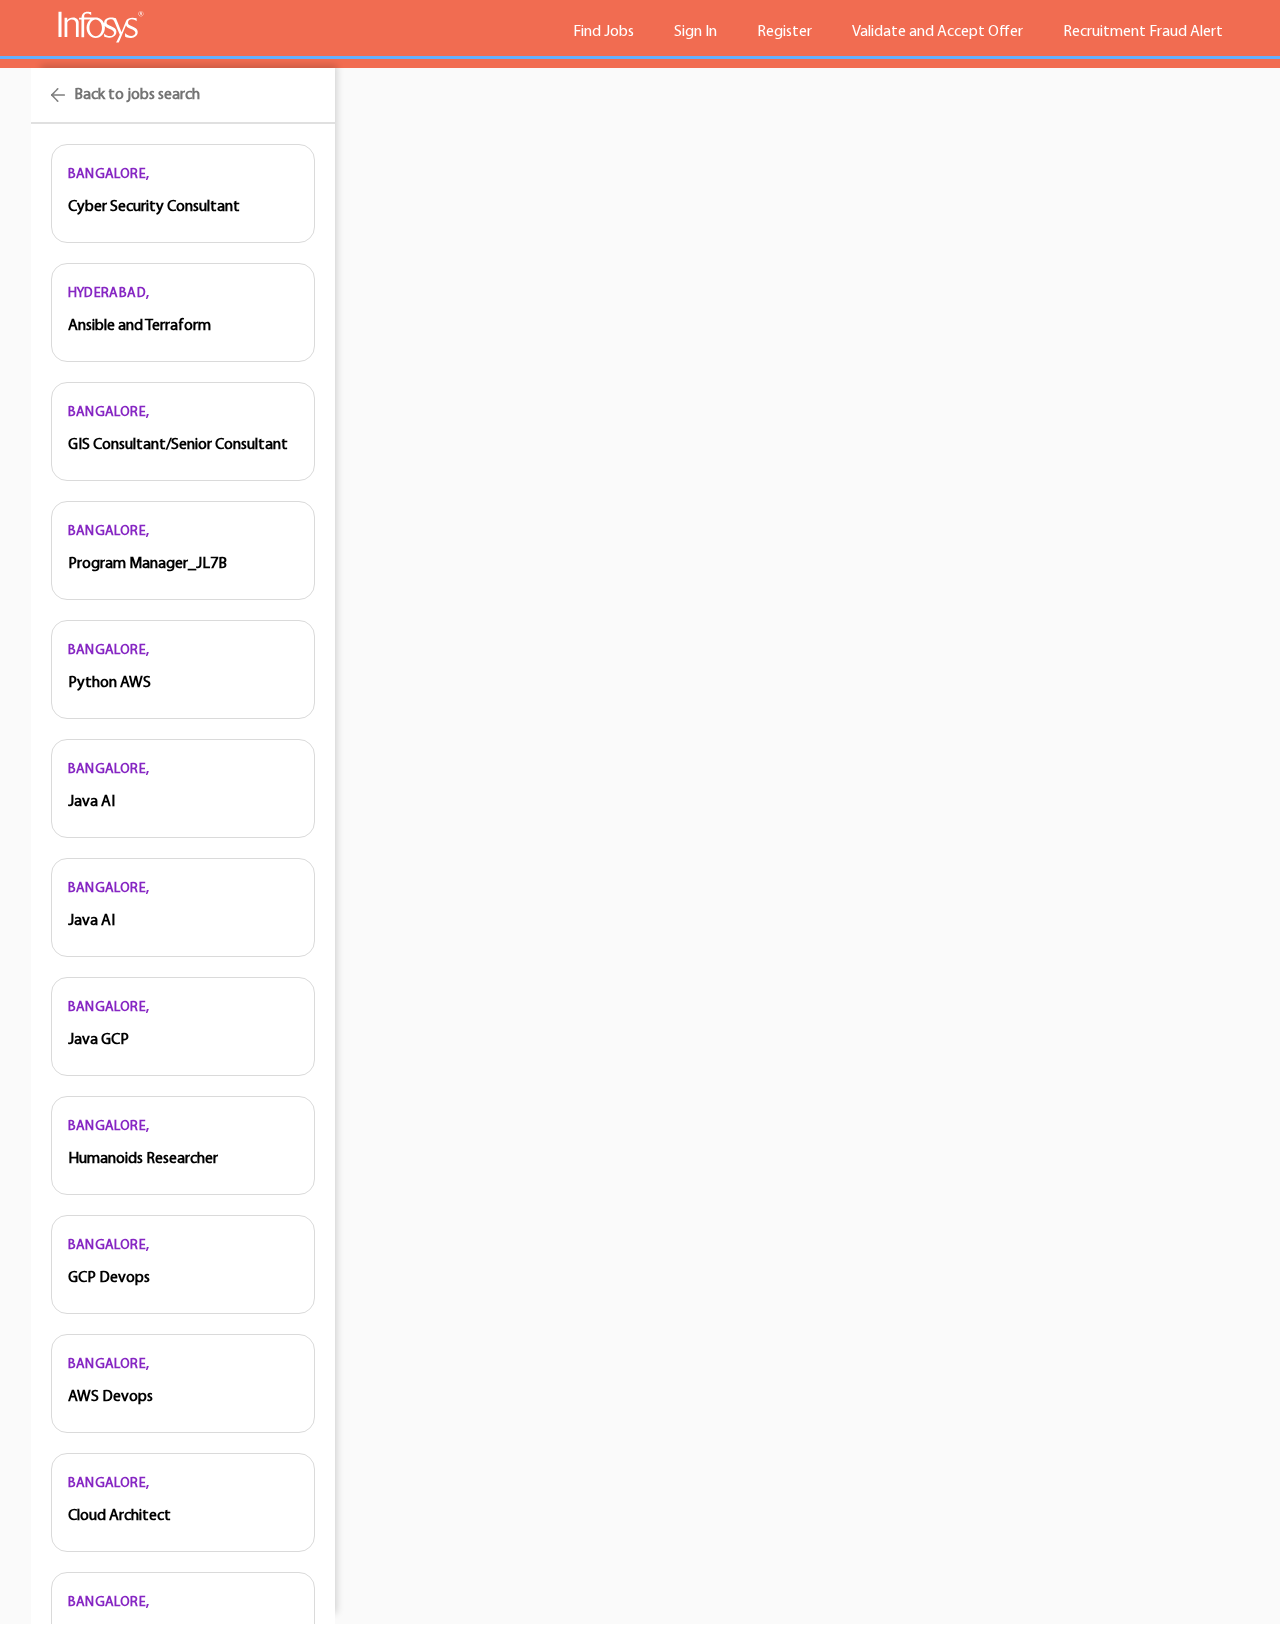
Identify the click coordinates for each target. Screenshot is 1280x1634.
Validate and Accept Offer (937, 32)
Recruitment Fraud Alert (1143, 32)
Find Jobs (603, 32)
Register (784, 32)
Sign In (695, 32)
